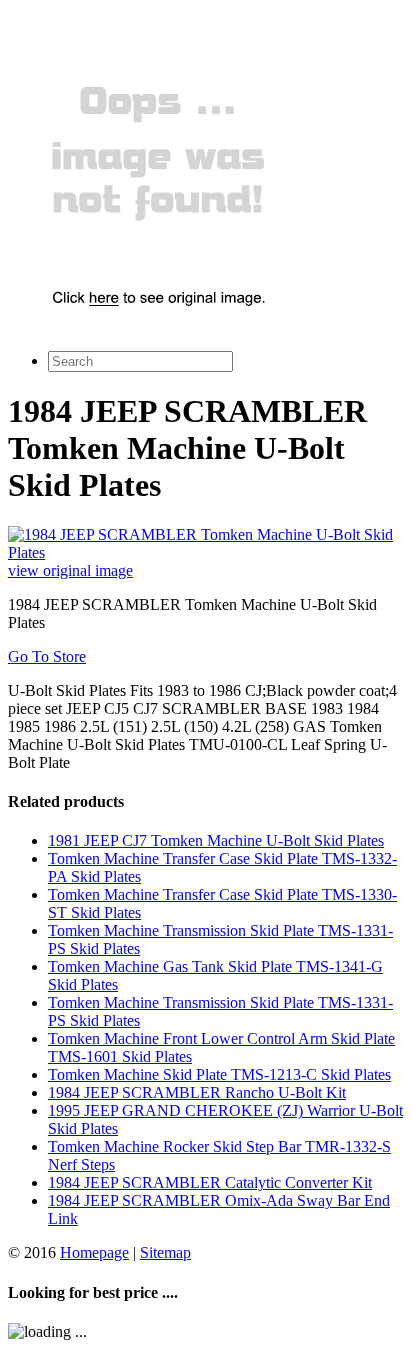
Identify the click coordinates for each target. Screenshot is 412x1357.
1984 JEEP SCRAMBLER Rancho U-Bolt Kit (197, 1092)
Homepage (94, 1252)
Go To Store (47, 656)
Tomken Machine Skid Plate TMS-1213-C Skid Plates (219, 1074)
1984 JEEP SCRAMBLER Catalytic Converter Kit (210, 1182)
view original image (70, 570)
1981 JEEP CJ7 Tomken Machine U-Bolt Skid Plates (216, 840)
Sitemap (165, 1252)
